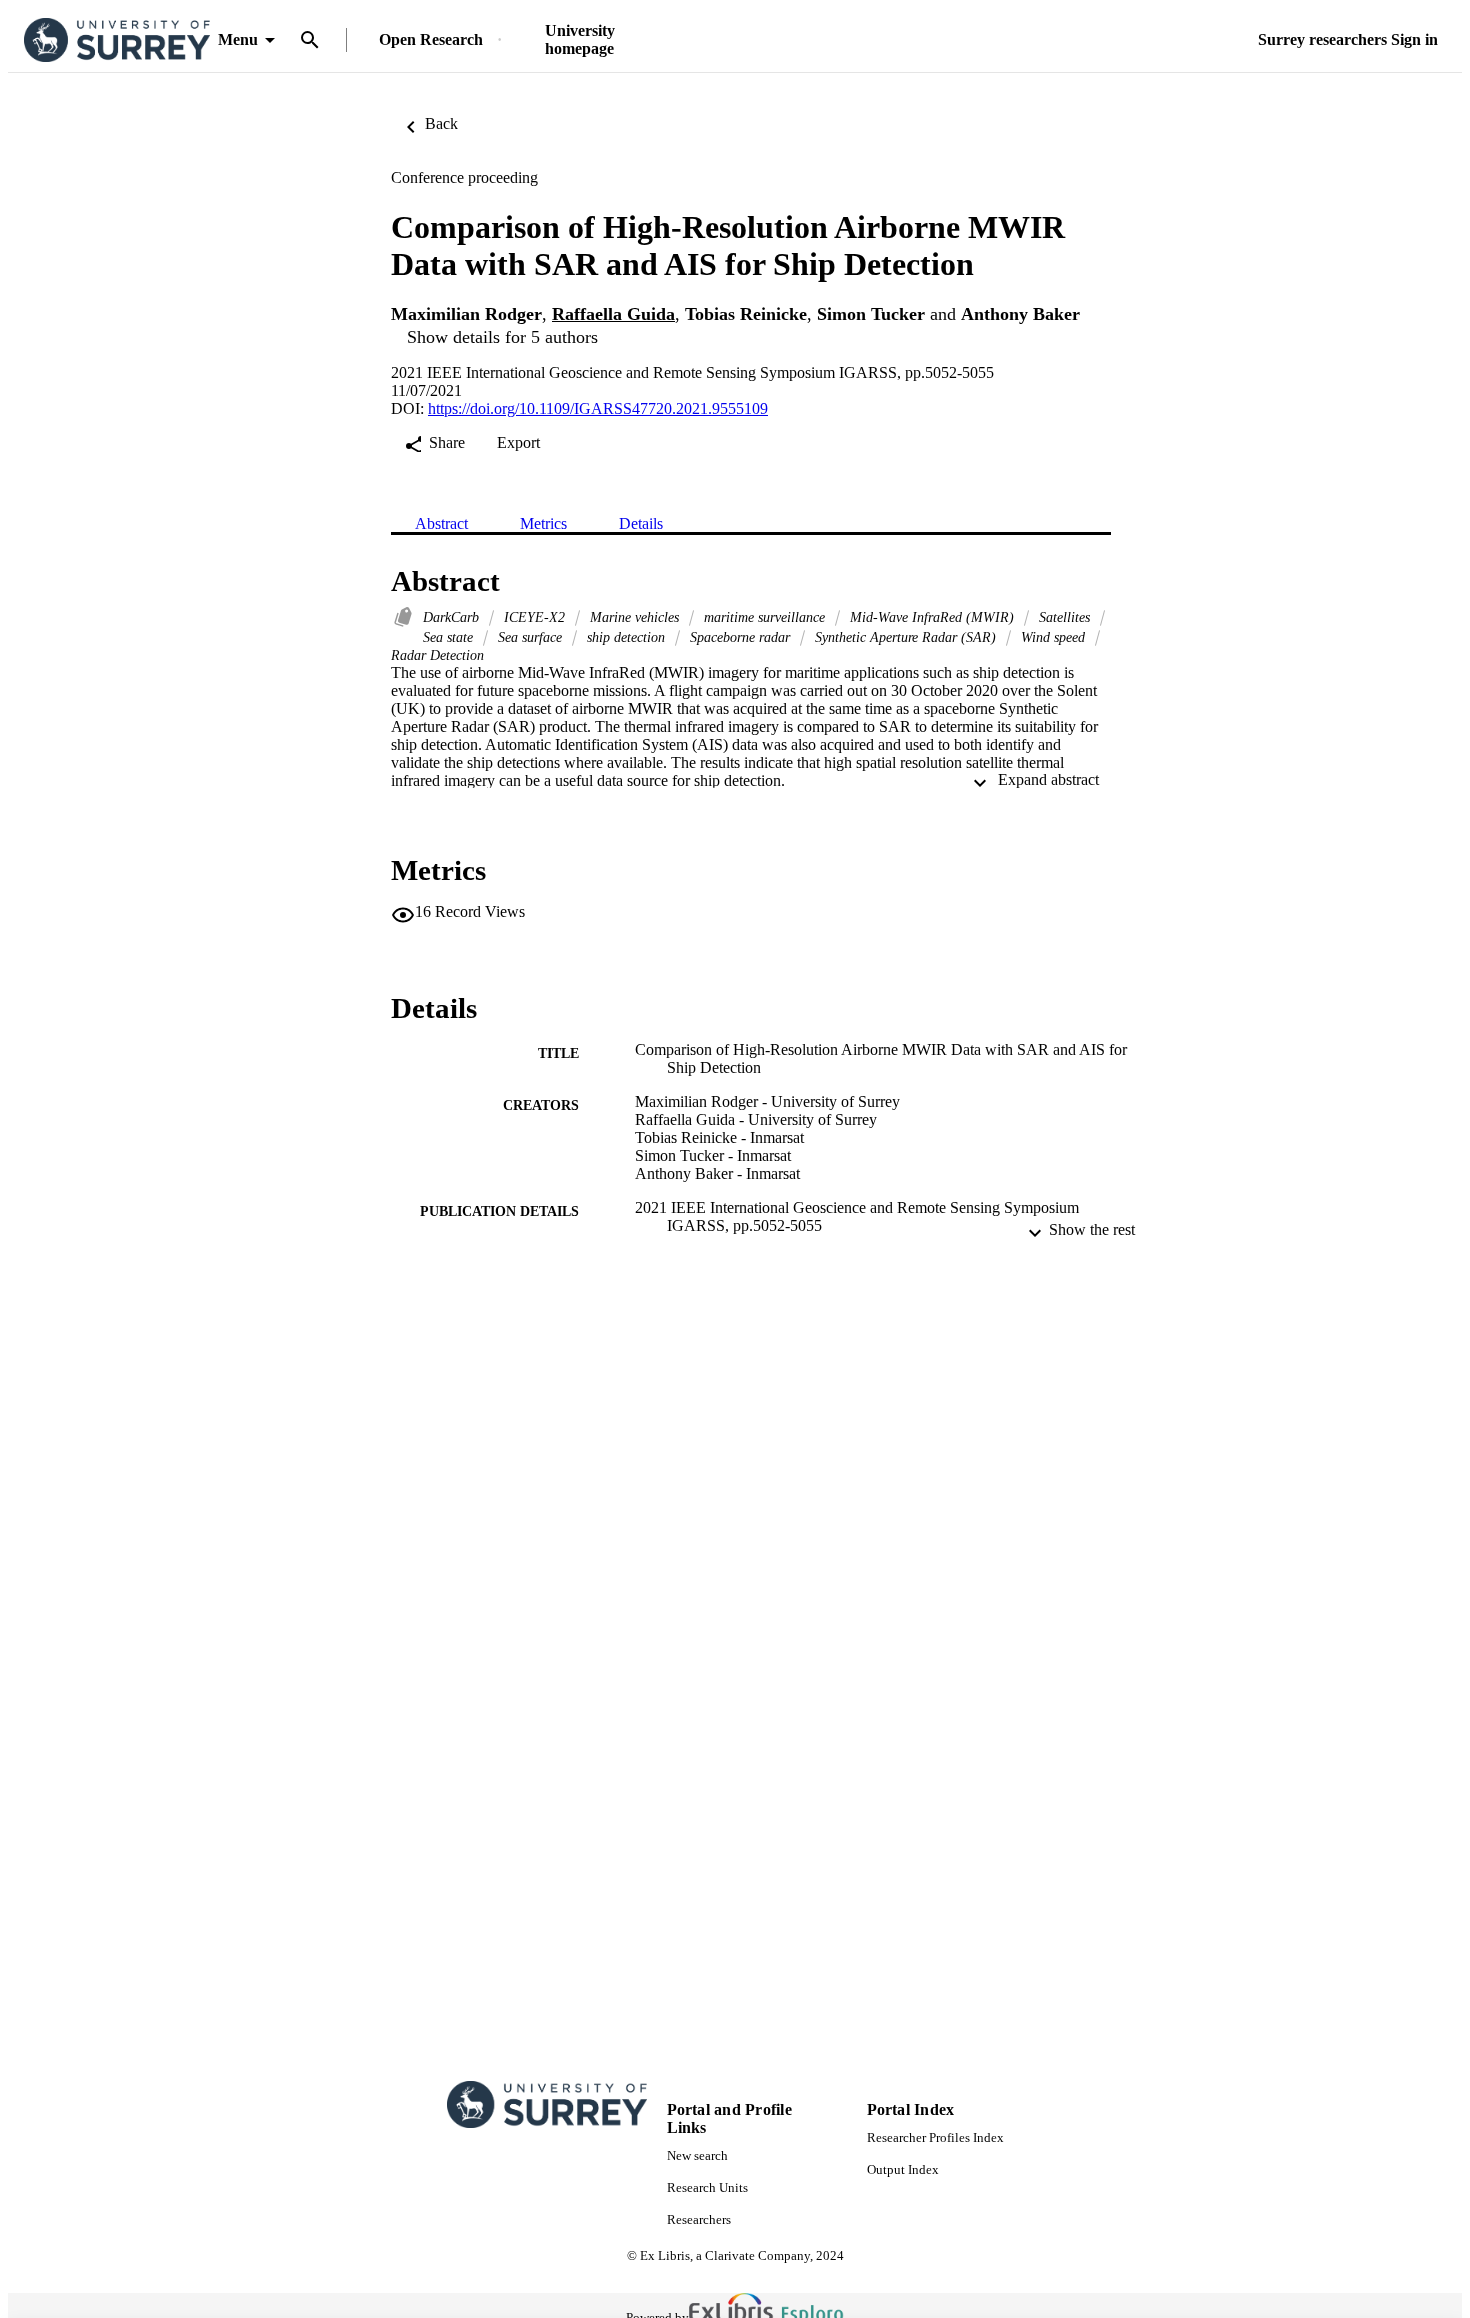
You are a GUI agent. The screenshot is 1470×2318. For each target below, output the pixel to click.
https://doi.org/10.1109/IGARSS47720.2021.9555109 (598, 408)
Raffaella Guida (613, 314)
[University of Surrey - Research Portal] (117, 40)
